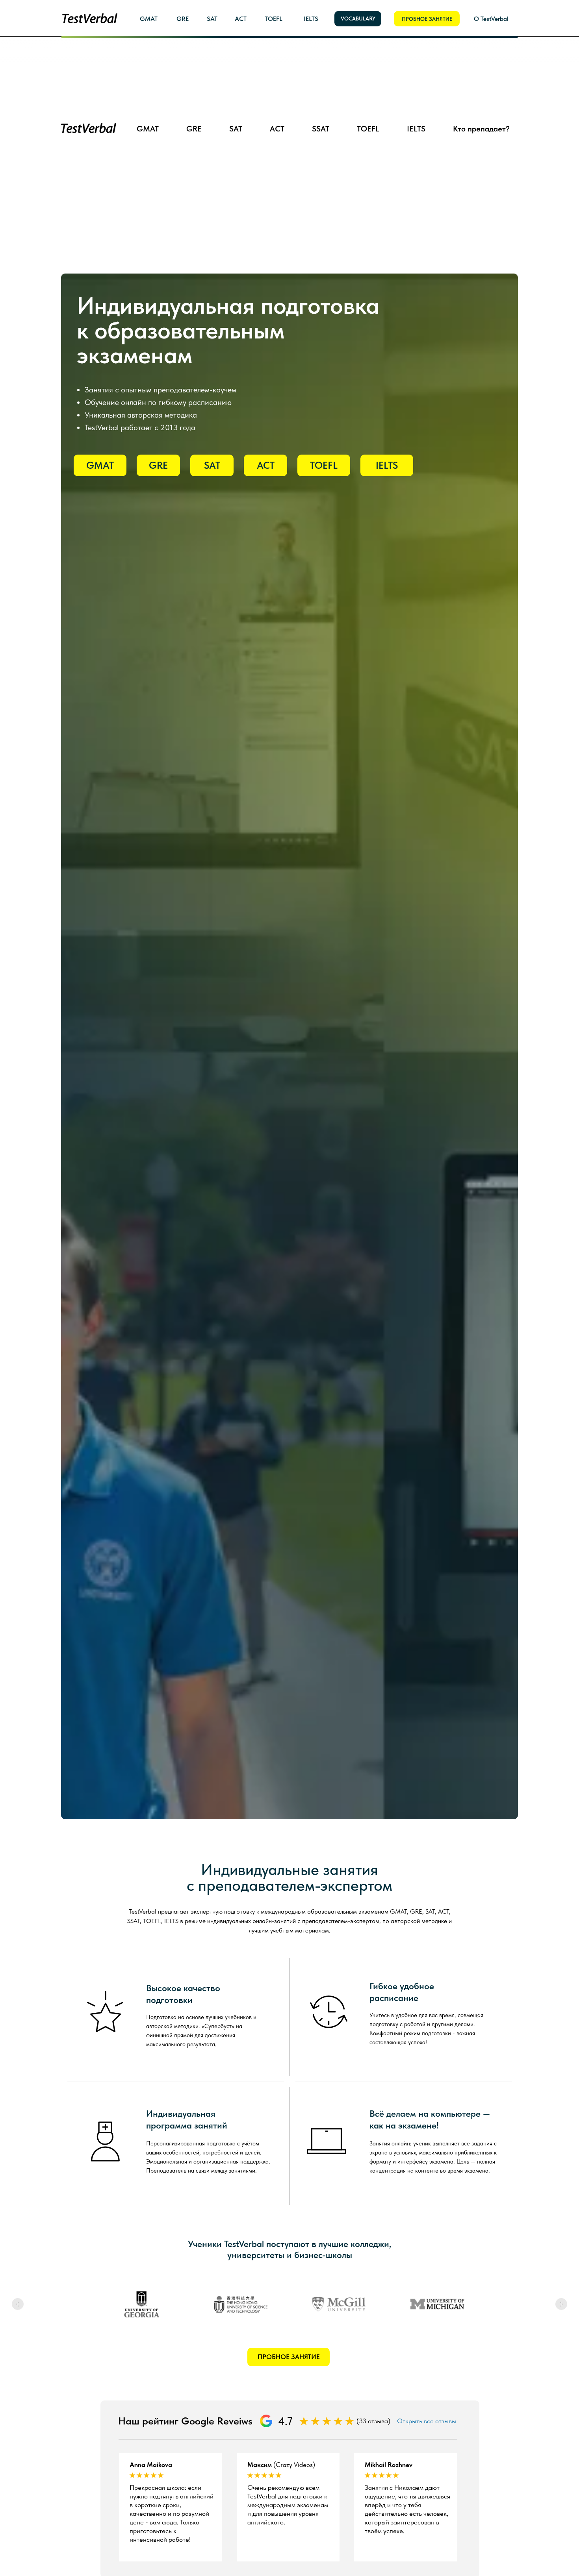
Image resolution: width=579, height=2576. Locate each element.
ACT (247, 91)
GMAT (174, 91)
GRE (200, 91)
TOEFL (299, 91)
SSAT (271, 91)
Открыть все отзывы (427, 2421)
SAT (224, 91)
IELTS (327, 91)
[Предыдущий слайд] (18, 2304)
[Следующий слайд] (561, 2304)
